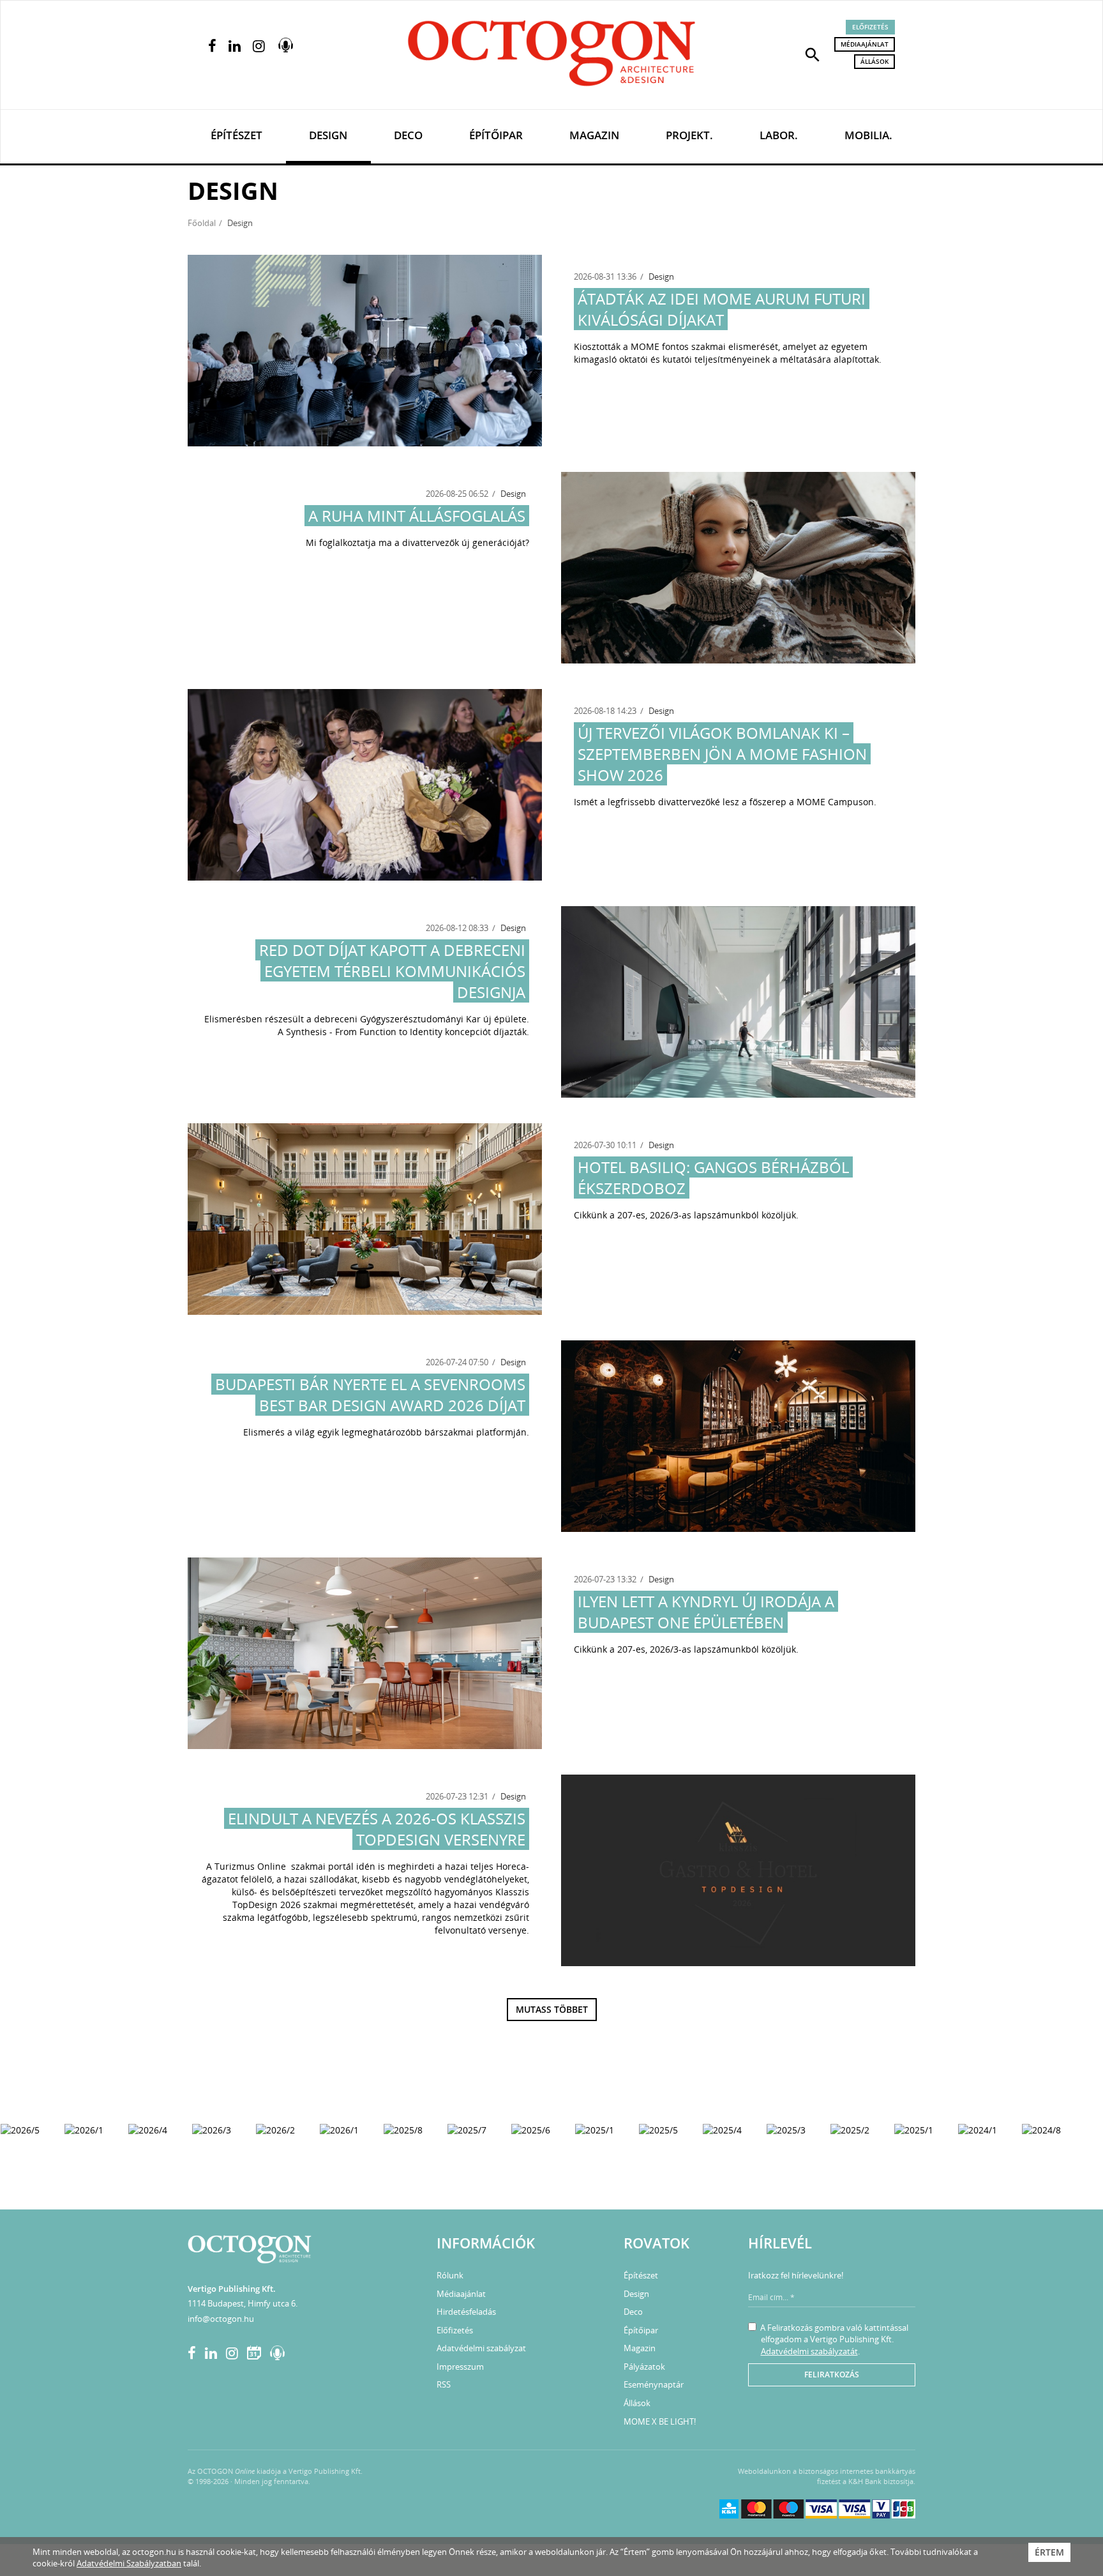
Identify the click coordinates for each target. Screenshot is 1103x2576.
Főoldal (202, 223)
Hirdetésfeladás (466, 2312)
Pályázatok (644, 2367)
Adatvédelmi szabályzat (481, 2348)
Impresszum (460, 2367)
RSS (444, 2384)
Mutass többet (552, 2009)
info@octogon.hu (221, 2319)
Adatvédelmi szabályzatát (809, 2351)
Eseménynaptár (654, 2384)
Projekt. (689, 135)
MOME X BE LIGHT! (660, 2421)
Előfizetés (870, 27)
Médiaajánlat (865, 44)
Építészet (236, 135)
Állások (874, 61)
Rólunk (450, 2275)
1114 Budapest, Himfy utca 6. (243, 2303)
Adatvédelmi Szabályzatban (129, 2563)
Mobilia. (868, 135)
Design (328, 135)
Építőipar (496, 135)
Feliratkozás (832, 2375)
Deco (408, 135)
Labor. (779, 135)
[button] (813, 54)
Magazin (594, 135)
